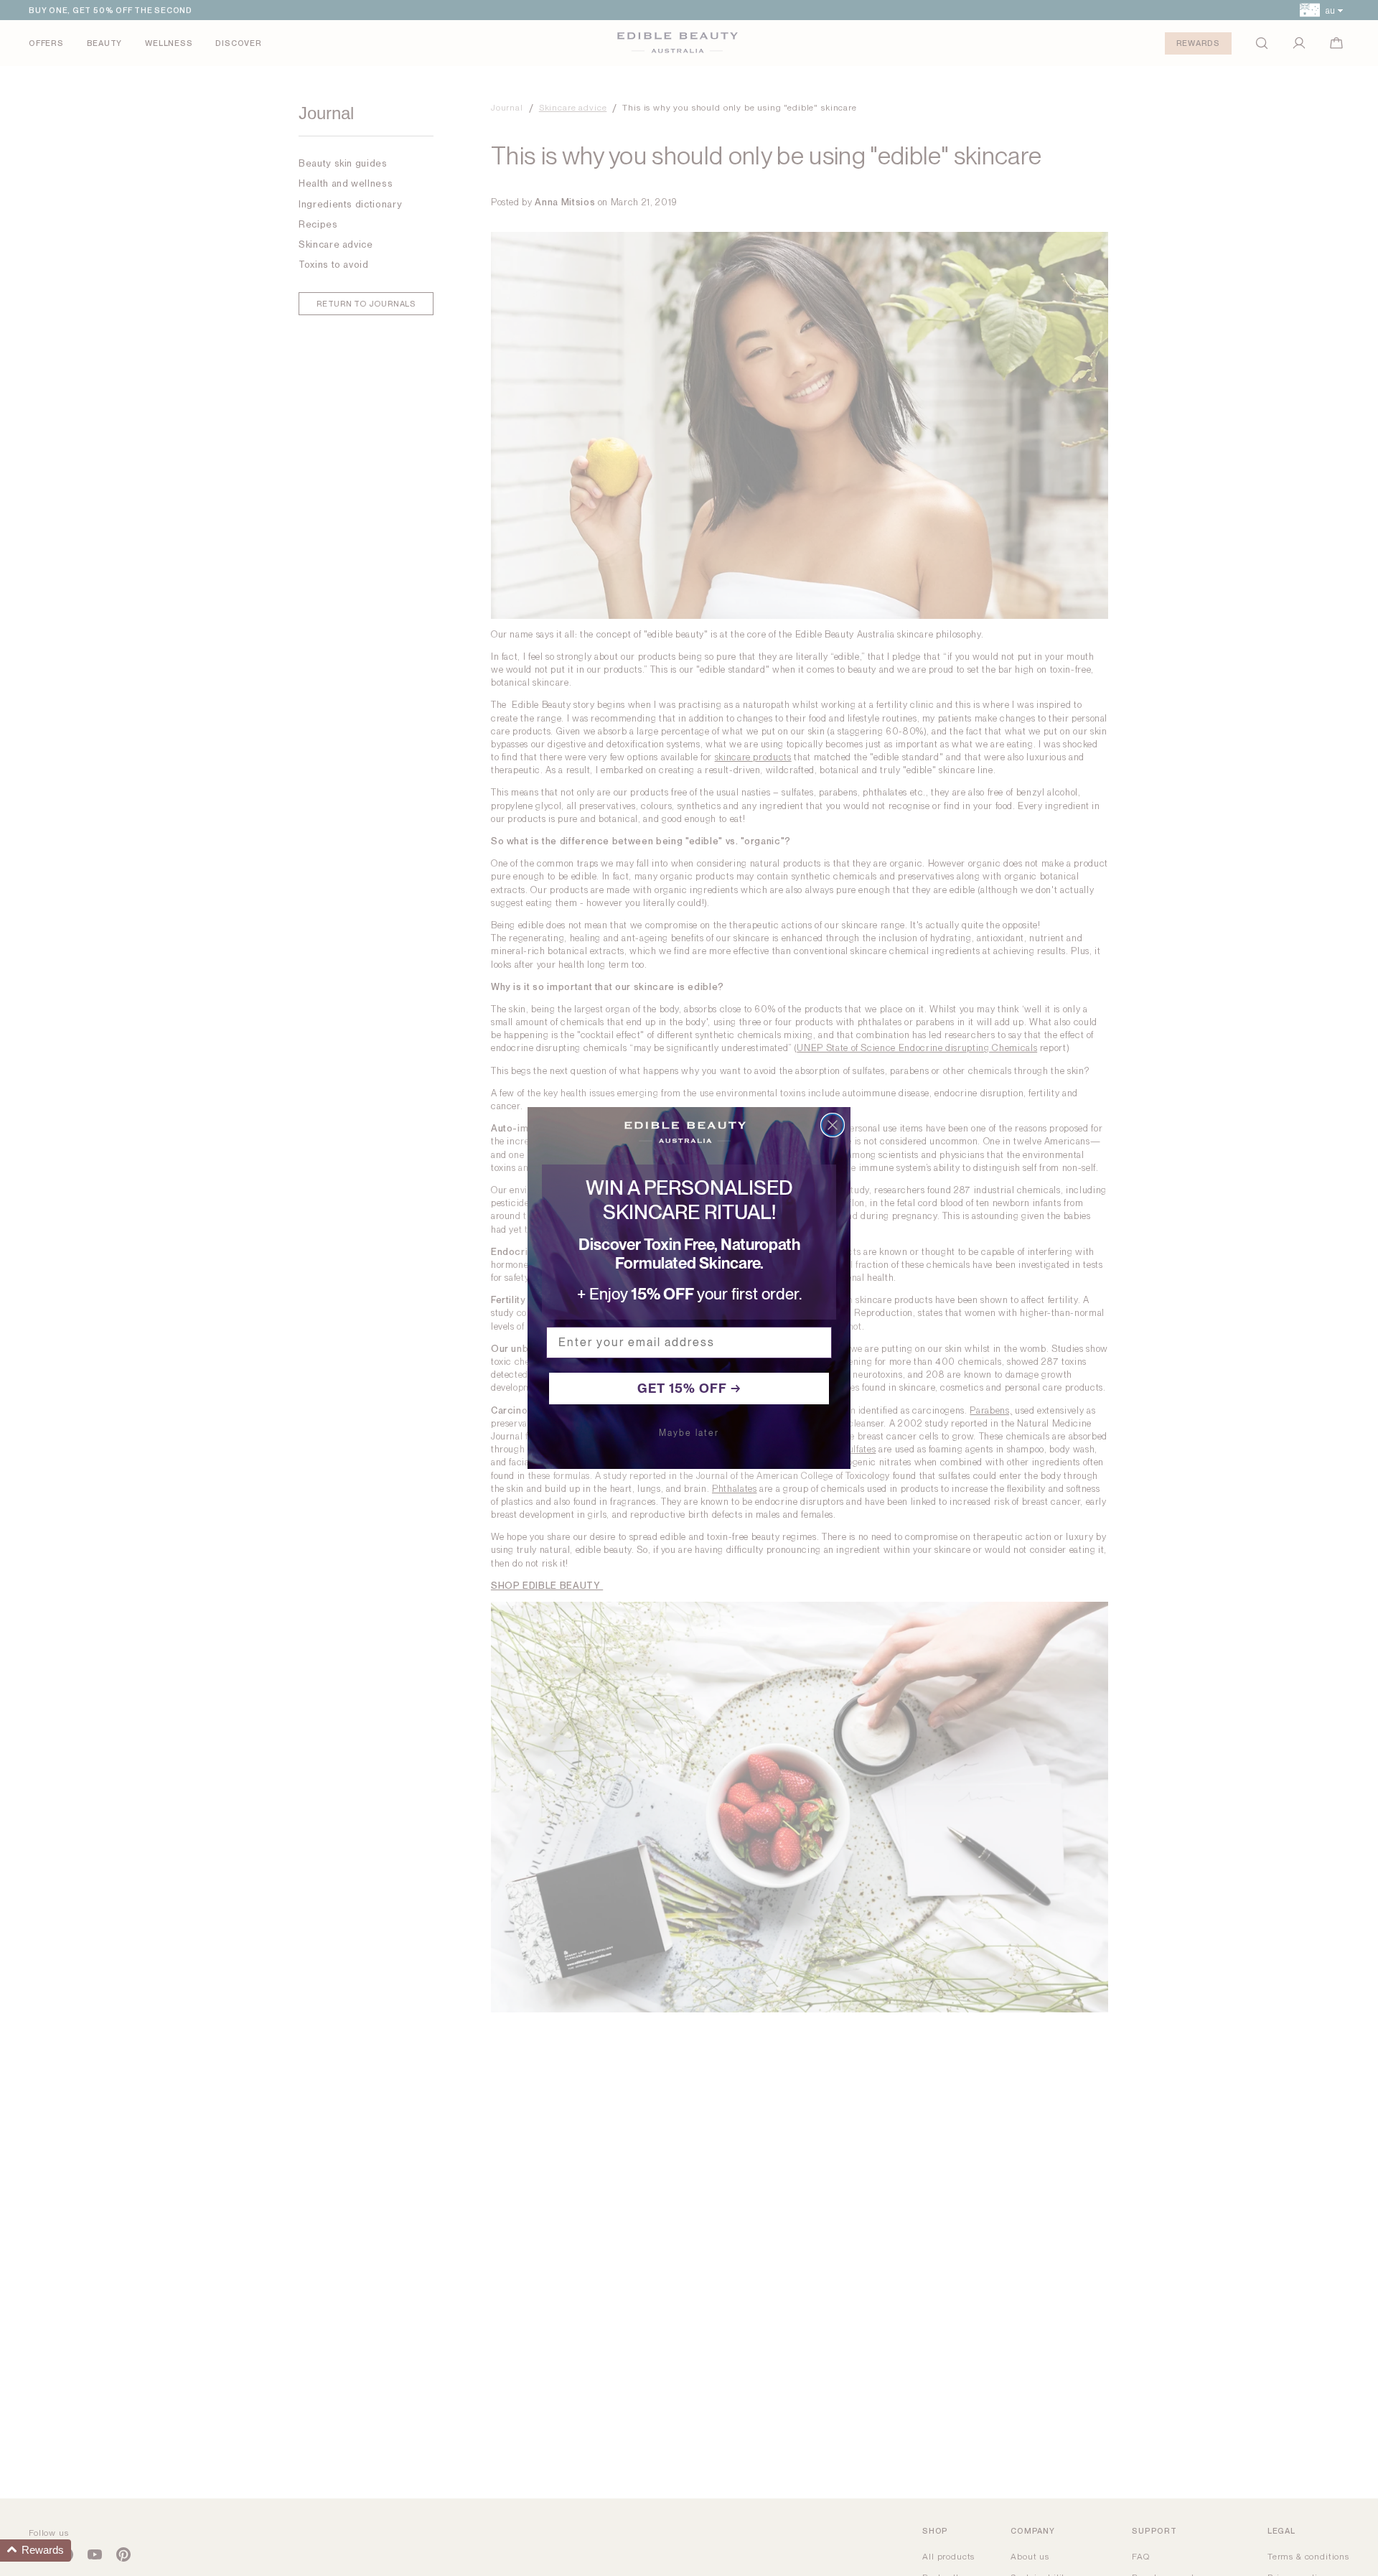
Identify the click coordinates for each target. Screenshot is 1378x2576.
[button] (36, 2551)
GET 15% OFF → (689, 1388)
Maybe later (689, 1433)
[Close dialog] (833, 1125)
